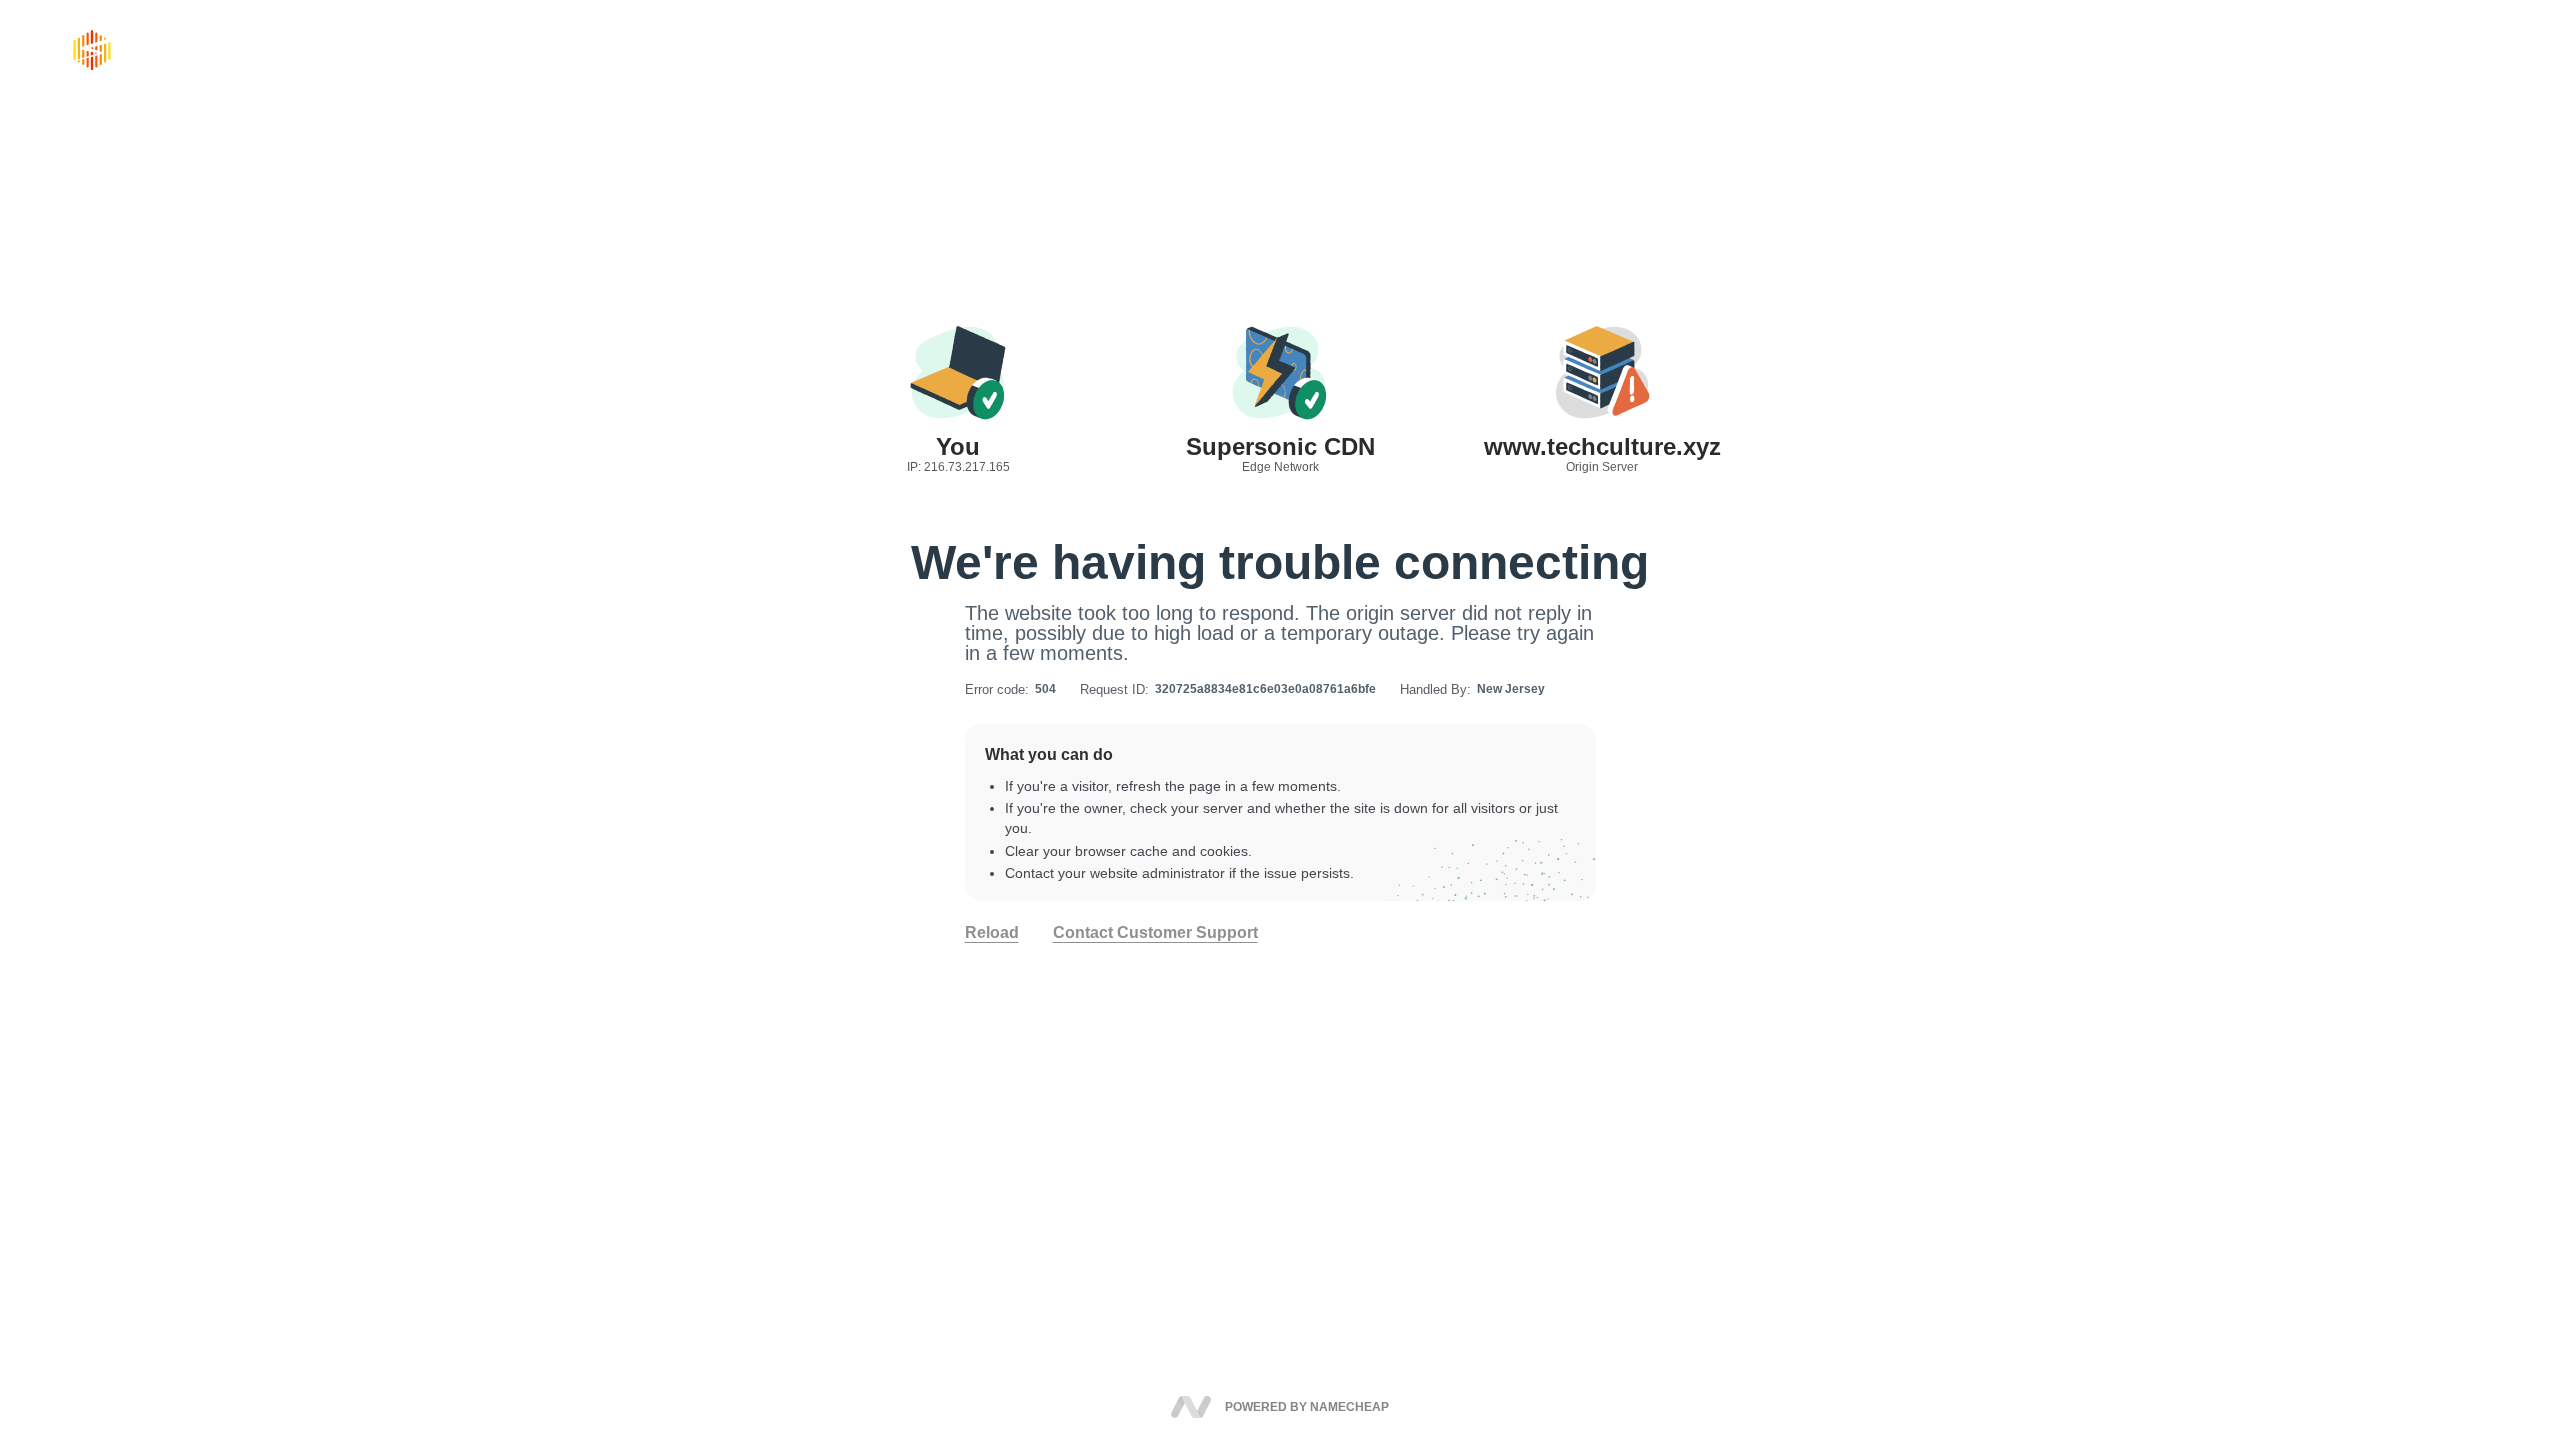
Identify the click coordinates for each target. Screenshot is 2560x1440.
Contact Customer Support (1155, 933)
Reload (992, 933)
